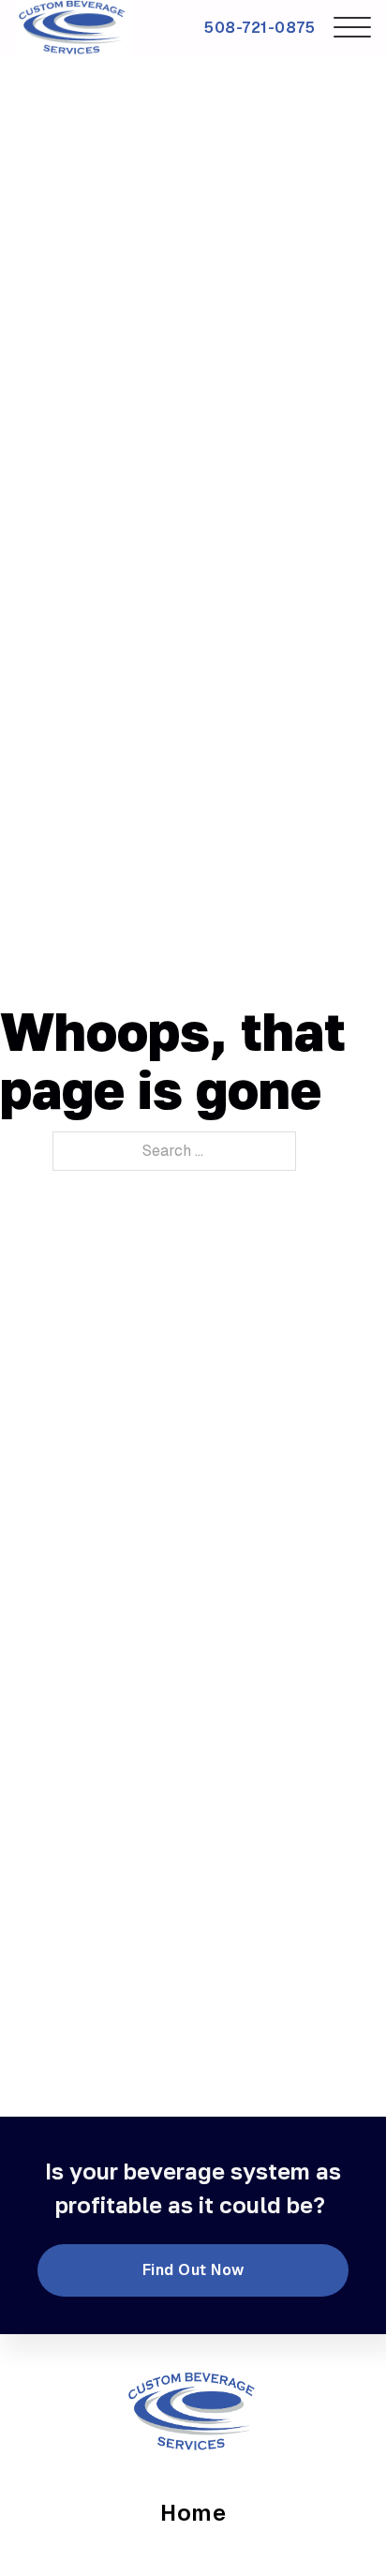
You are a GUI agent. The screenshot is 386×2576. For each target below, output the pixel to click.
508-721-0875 (260, 28)
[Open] (352, 28)
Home (193, 2513)
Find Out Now (193, 2270)
